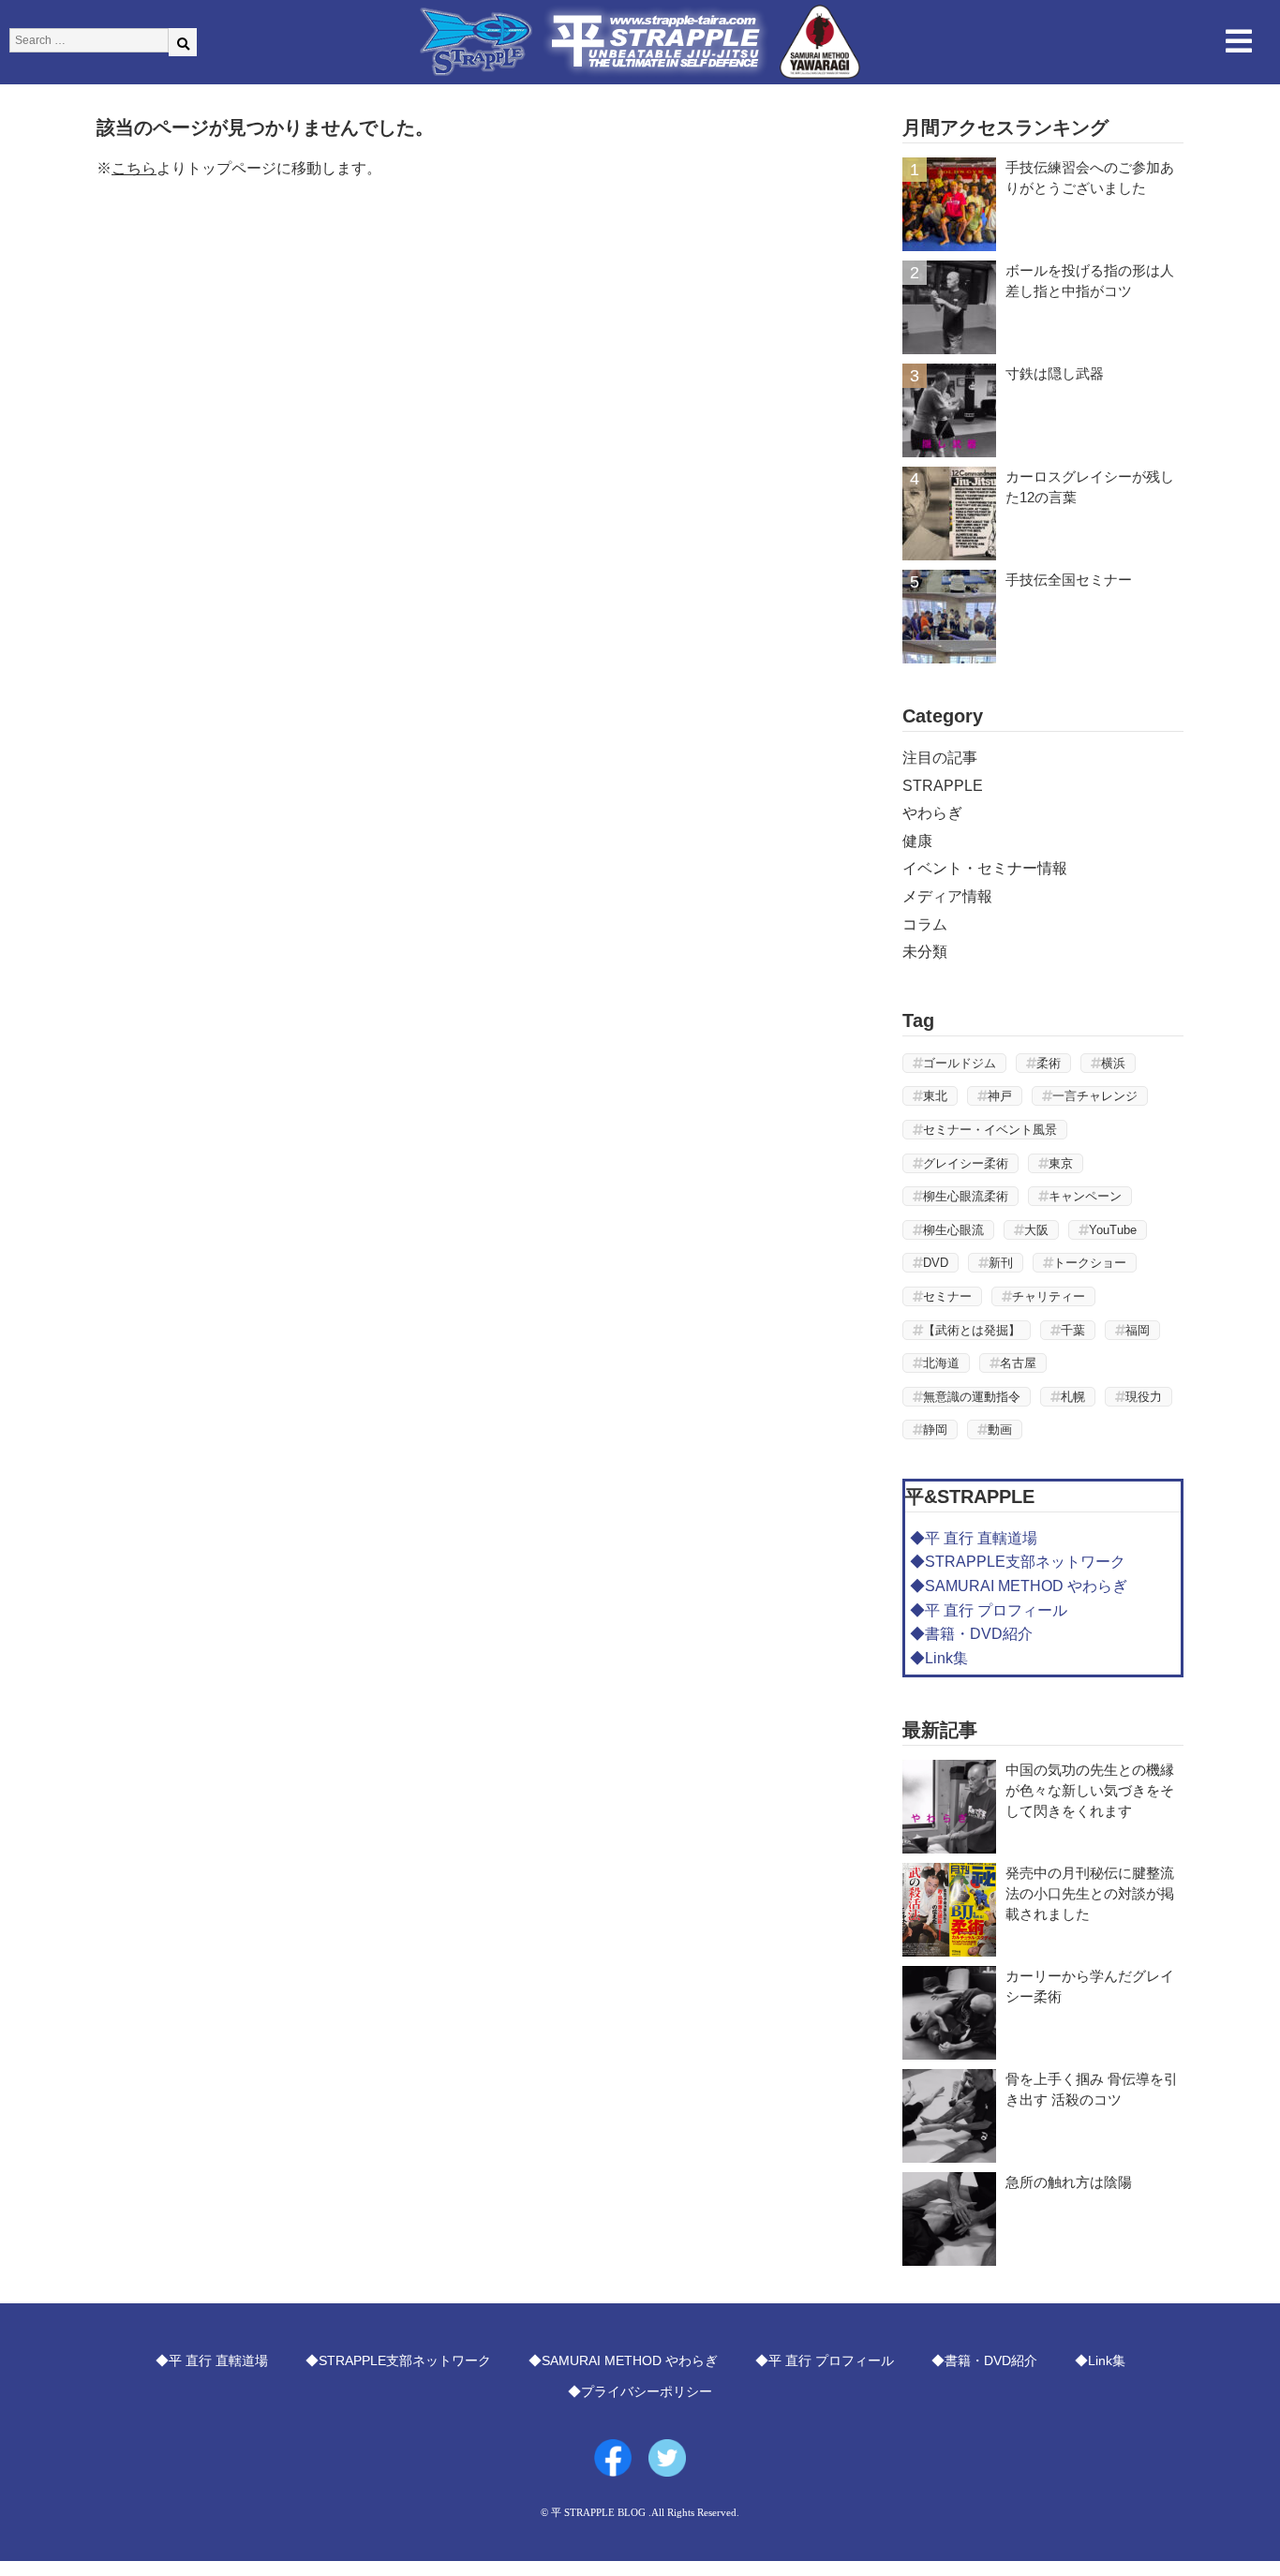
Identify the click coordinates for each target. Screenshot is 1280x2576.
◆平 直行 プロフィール (989, 1610)
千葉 (1073, 1330)
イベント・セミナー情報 (985, 868)
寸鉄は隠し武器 (1055, 373)
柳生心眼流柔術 (966, 1196)
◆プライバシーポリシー (640, 2391)
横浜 (1113, 1063)
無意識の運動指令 (972, 1397)
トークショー (1090, 1263)
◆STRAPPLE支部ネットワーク (1018, 1562)
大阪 (1036, 1230)
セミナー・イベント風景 (990, 1130)
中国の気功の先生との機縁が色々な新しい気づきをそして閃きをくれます (1090, 1790)
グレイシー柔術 (966, 1163)
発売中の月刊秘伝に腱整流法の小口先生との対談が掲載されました (1090, 1893)
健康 (917, 841)
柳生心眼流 (953, 1230)
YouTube (1113, 1230)
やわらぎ (932, 813)
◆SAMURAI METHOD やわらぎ (1019, 1586)
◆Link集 (939, 1658)
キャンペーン (1085, 1196)
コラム (925, 924)
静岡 (935, 1429)
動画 (1000, 1429)
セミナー (947, 1296)
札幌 (1073, 1397)
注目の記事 (940, 758)
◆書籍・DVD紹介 (971, 1634)
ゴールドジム (960, 1063)
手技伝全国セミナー (1069, 580)
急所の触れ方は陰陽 (1069, 2182)
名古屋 (1018, 1363)
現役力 (1144, 1397)
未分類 (925, 952)
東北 (935, 1096)
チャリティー (1049, 1296)
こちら (134, 168)
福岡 (1138, 1330)
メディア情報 (947, 896)
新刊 (1001, 1263)
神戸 (1000, 1096)
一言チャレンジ (1095, 1096)
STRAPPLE (943, 786)
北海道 (941, 1363)
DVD (936, 1263)
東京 (1061, 1163)
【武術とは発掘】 (972, 1330)
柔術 (1049, 1063)
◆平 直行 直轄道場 (974, 1538)
